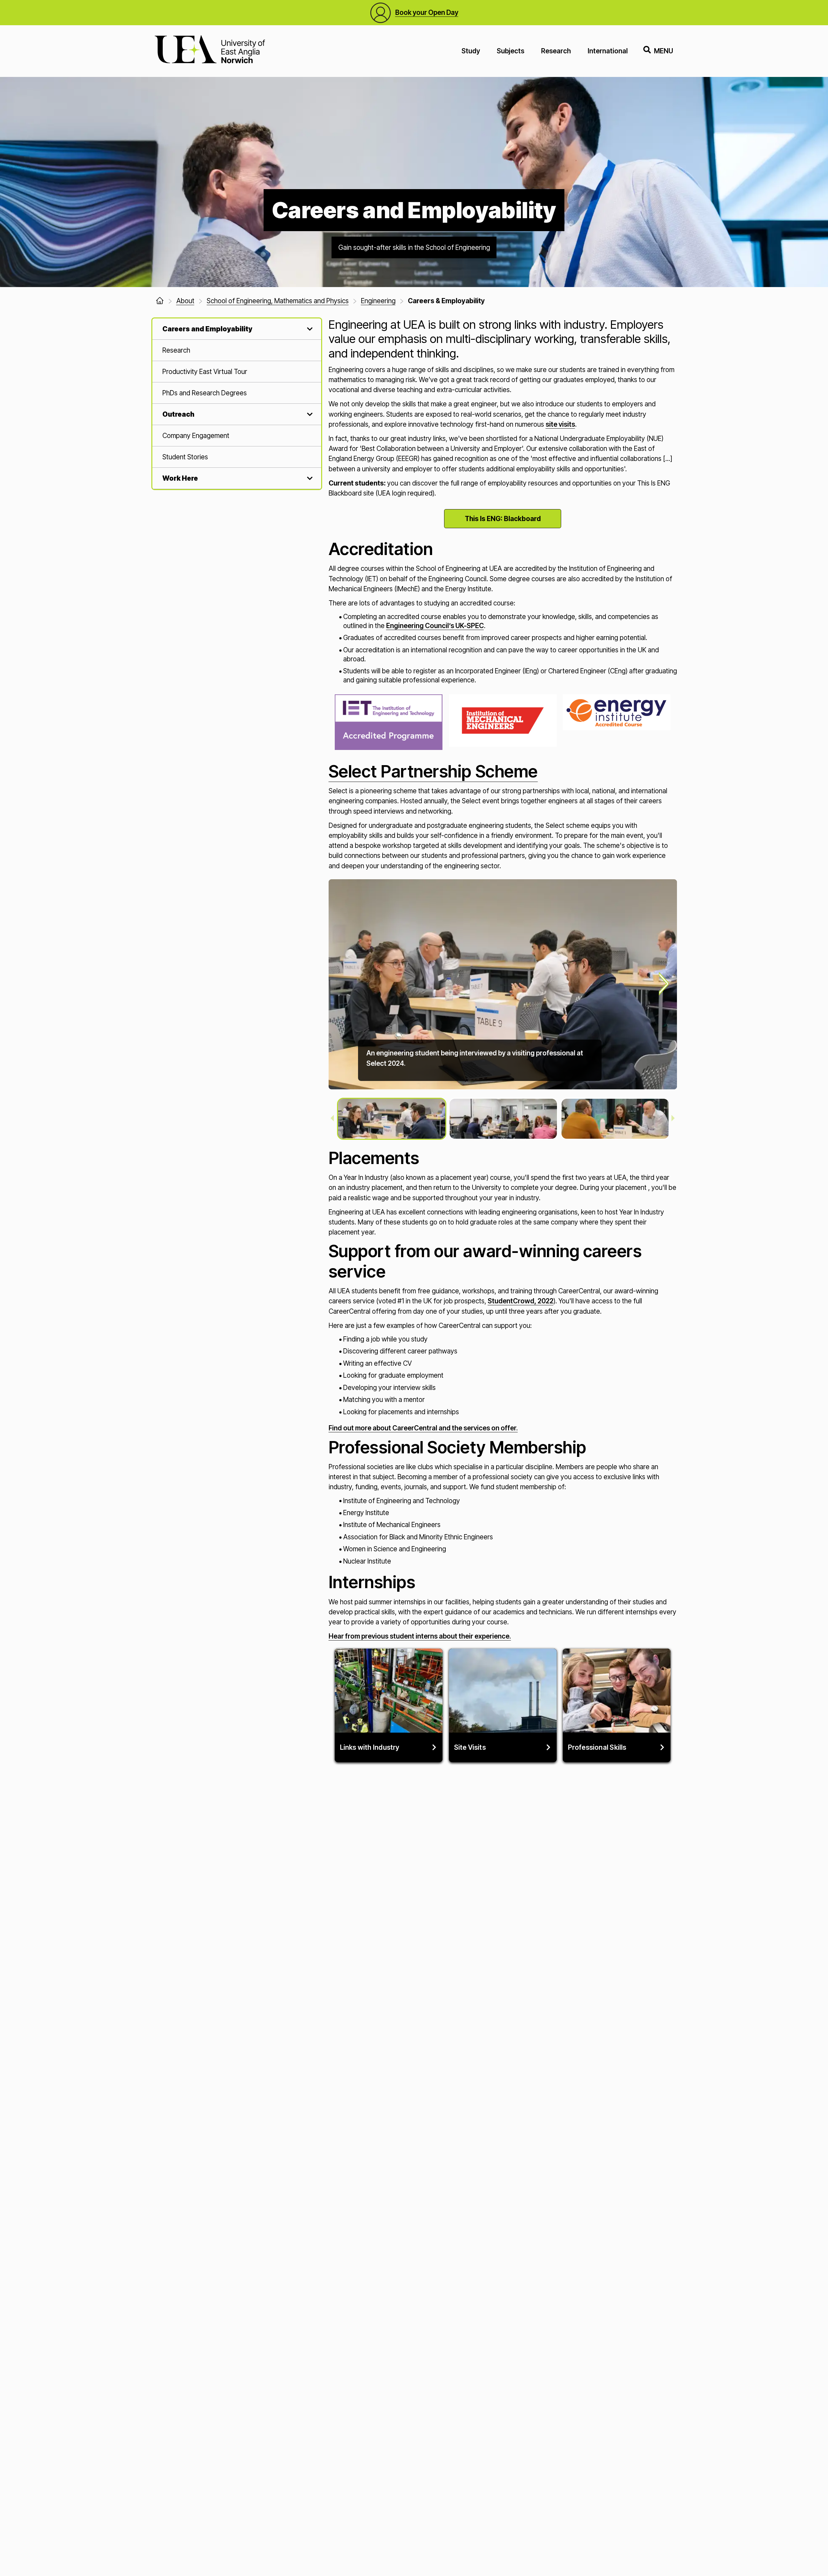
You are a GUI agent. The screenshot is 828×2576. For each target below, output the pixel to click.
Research (556, 51)
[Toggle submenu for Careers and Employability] (309, 329)
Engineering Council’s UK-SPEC (435, 626)
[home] (160, 301)
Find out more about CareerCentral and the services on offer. (423, 1428)
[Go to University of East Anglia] (210, 51)
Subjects (511, 51)
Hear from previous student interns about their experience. (420, 1636)
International (608, 51)
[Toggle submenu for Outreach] (309, 414)
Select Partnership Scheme (433, 771)
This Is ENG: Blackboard (503, 519)
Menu (664, 51)
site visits (560, 424)
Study (471, 51)
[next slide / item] (664, 984)
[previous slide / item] (332, 1119)
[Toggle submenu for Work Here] (309, 478)
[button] (392, 1119)
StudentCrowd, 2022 (521, 1301)
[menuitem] (237, 350)
